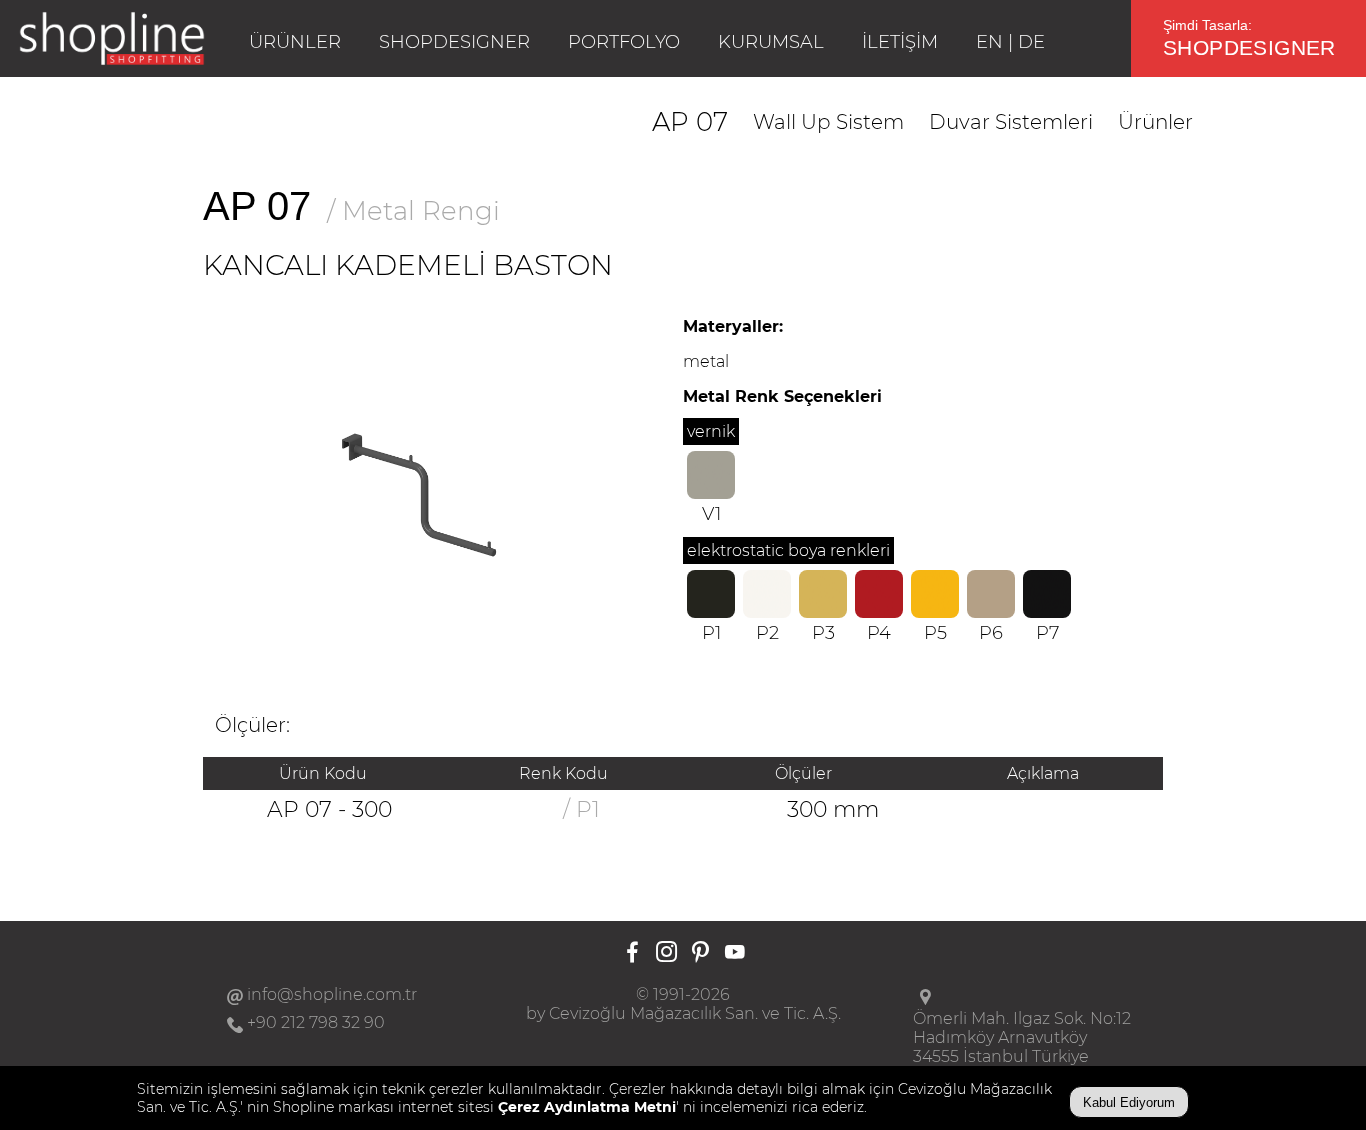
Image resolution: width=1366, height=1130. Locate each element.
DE (1031, 42)
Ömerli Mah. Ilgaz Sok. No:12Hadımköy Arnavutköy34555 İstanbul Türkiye (1022, 1037)
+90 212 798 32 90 (316, 1022)
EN (989, 42)
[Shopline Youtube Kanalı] (734, 953)
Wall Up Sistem (828, 122)
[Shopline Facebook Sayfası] (632, 953)
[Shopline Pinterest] (700, 953)
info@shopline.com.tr (332, 994)
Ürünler (1155, 122)
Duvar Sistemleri (1011, 122)
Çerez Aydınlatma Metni (587, 1107)
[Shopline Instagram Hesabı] (666, 953)
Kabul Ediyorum (1129, 1102)
